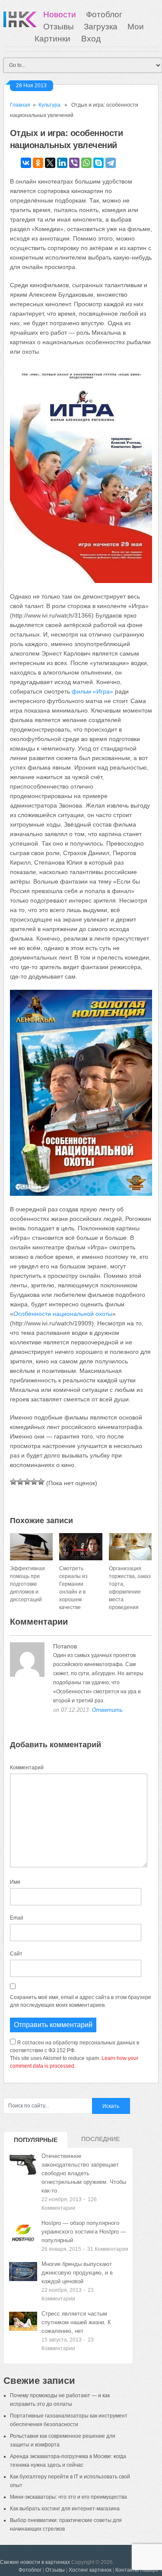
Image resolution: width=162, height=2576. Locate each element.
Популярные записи (36, 2142)
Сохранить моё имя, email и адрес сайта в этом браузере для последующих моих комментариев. (81, 2001)
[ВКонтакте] (26, 163)
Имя (15, 1882)
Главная (20, 105)
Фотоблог (104, 14)
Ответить (107, 1710)
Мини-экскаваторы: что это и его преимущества (68, 2497)
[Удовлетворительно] (27, 1482)
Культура (49, 105)
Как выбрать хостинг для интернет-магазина (65, 2509)
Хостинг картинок (90, 2570)
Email (17, 1918)
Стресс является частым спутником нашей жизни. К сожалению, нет (76, 2322)
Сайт (16, 1954)
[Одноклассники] (38, 163)
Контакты (127, 2570)
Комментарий (27, 1768)
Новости (60, 14)
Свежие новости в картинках (35, 2562)
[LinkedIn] (62, 163)
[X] (50, 163)
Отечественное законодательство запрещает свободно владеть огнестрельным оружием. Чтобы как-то (84, 2173)
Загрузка (101, 27)
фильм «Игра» (92, 691)
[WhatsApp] (86, 163)
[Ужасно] (13, 1482)
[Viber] (74, 163)
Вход (91, 39)
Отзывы (59, 27)
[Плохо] (20, 1482)
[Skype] (98, 163)
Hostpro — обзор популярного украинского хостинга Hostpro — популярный (84, 2232)
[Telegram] (111, 163)
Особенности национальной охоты (63, 1314)
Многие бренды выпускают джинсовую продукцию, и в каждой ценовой (77, 2273)
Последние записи (100, 2142)
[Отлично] (41, 1482)
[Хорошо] (34, 1482)
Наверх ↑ (151, 2570)
